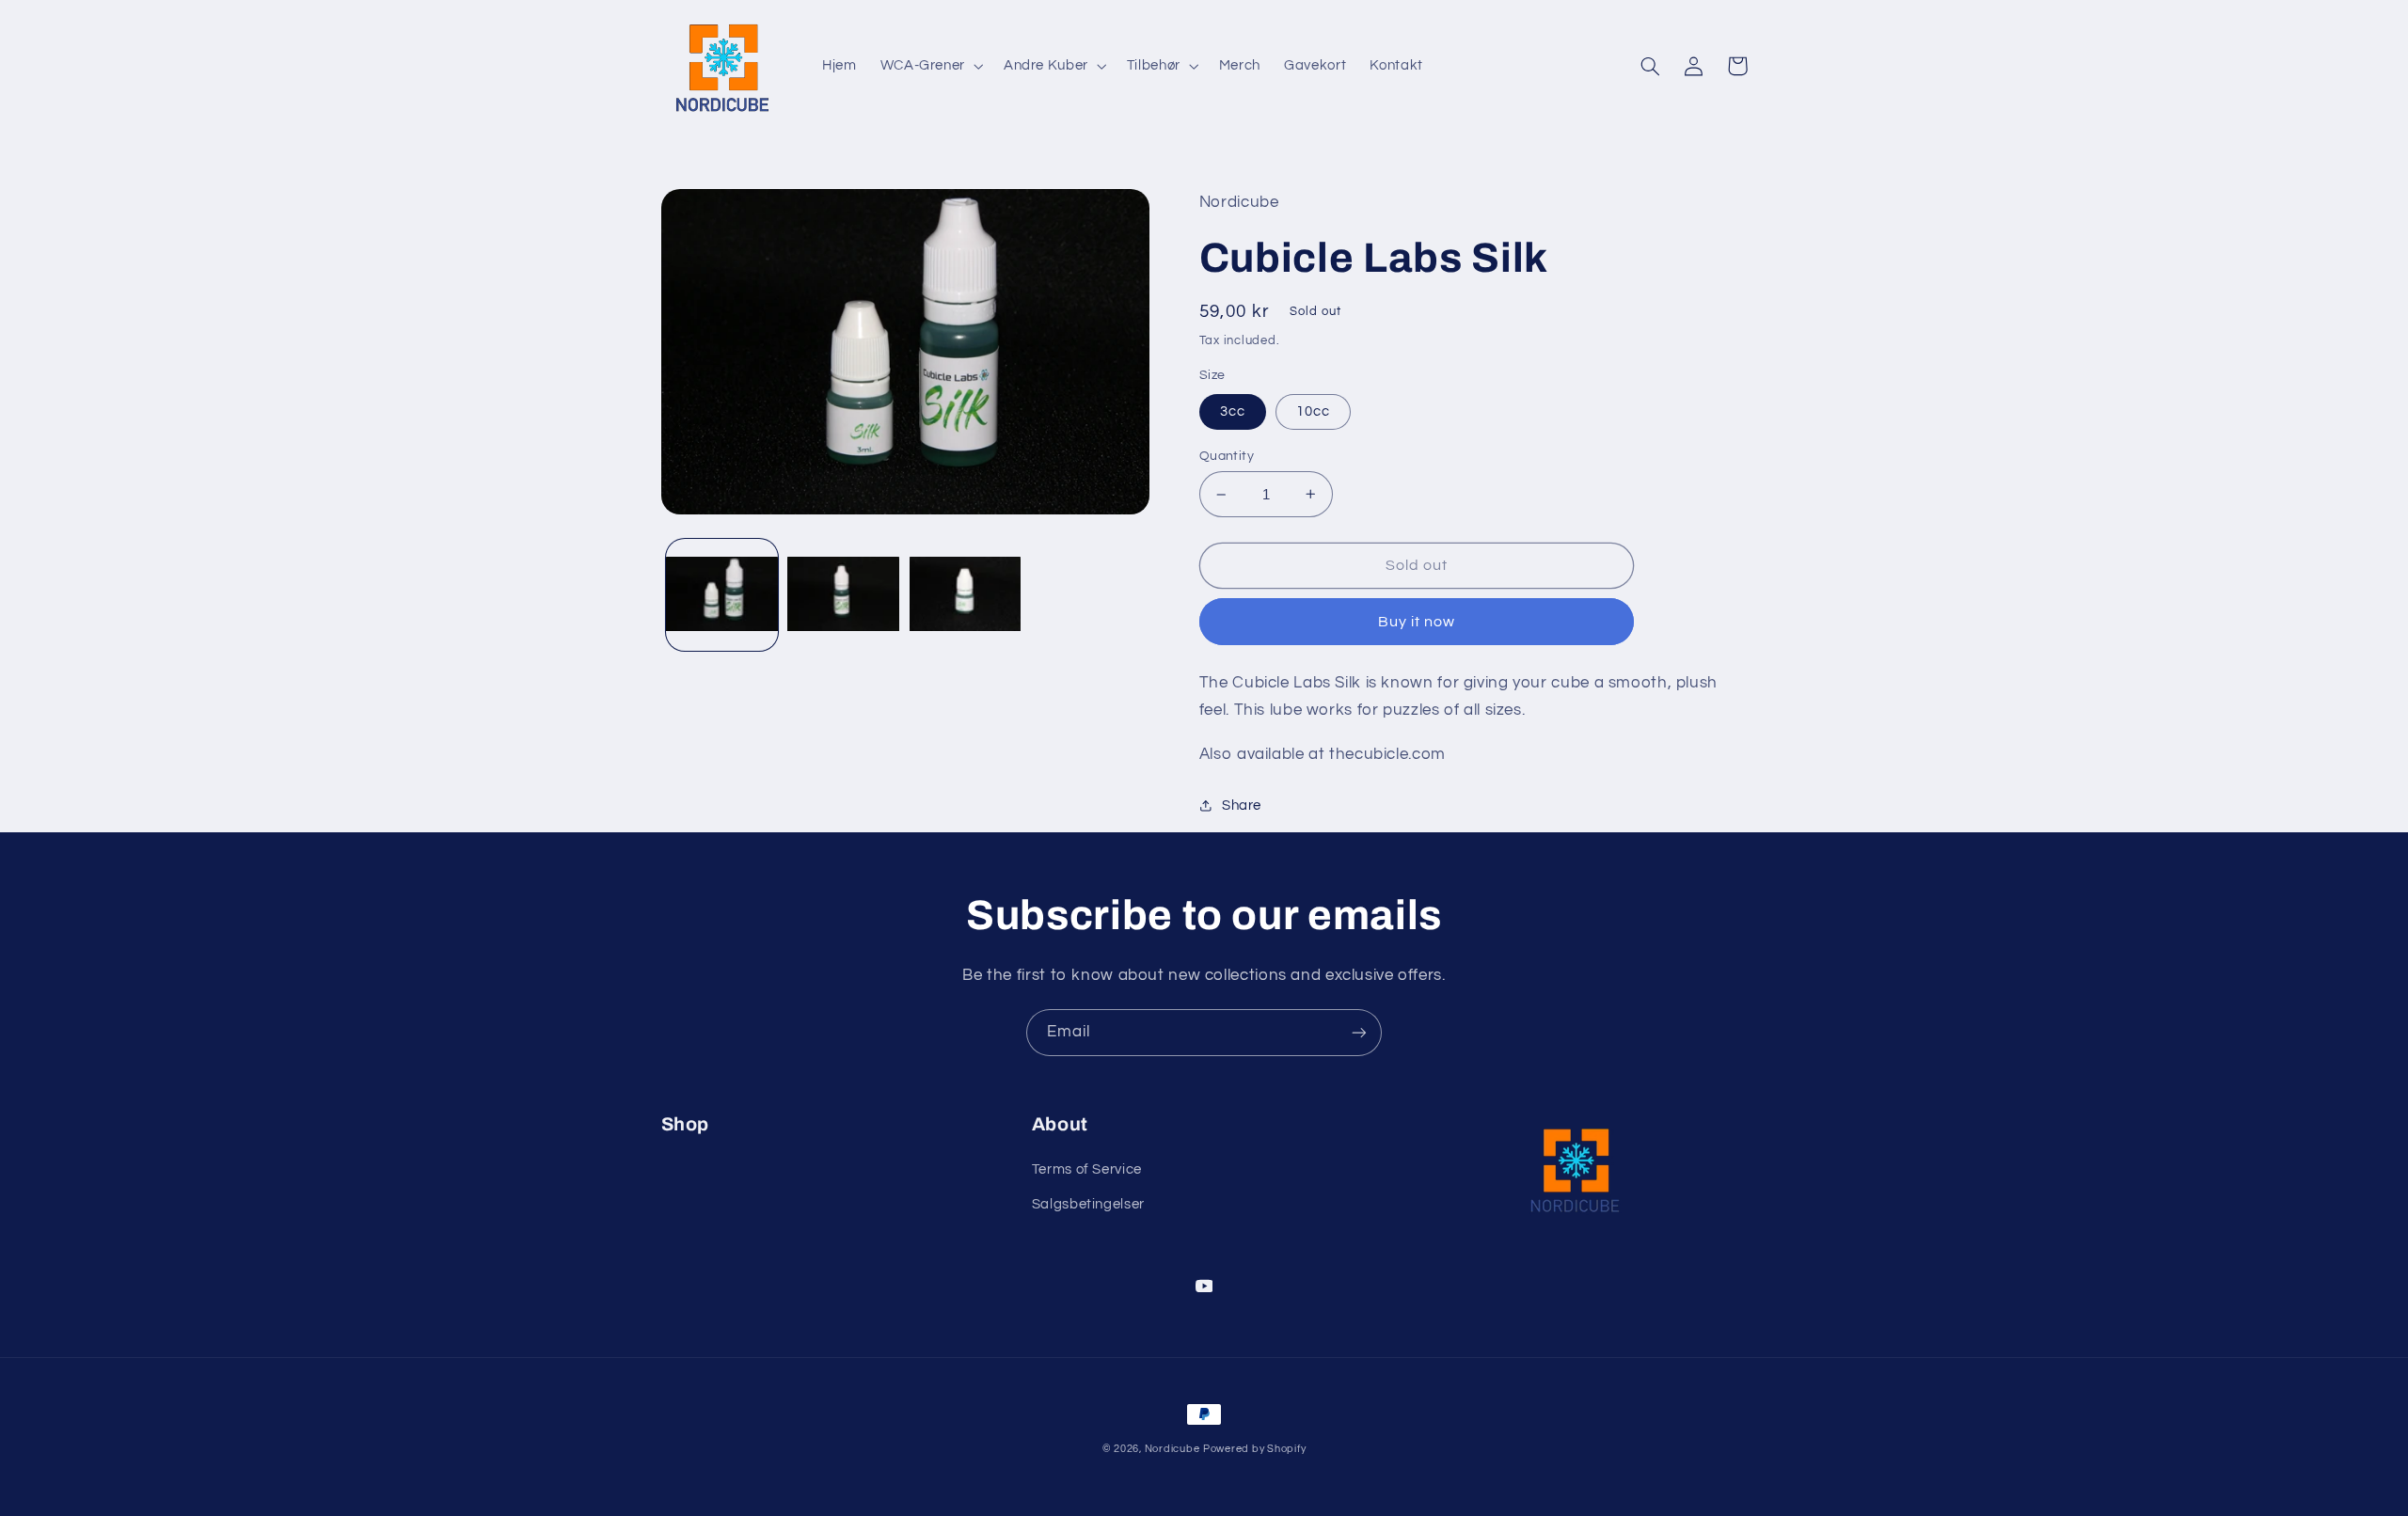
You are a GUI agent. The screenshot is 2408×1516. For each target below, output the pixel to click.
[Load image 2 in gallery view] (843, 596)
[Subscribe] (1359, 1032)
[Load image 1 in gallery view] (722, 596)
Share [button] (1242, 805)
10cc (1313, 411)
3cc (1233, 411)
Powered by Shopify (1254, 1449)
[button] (930, 66)
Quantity (1227, 456)
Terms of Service (1087, 1169)
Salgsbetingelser (1088, 1204)
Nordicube (1172, 1449)
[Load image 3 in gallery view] (966, 596)
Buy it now (1417, 622)
